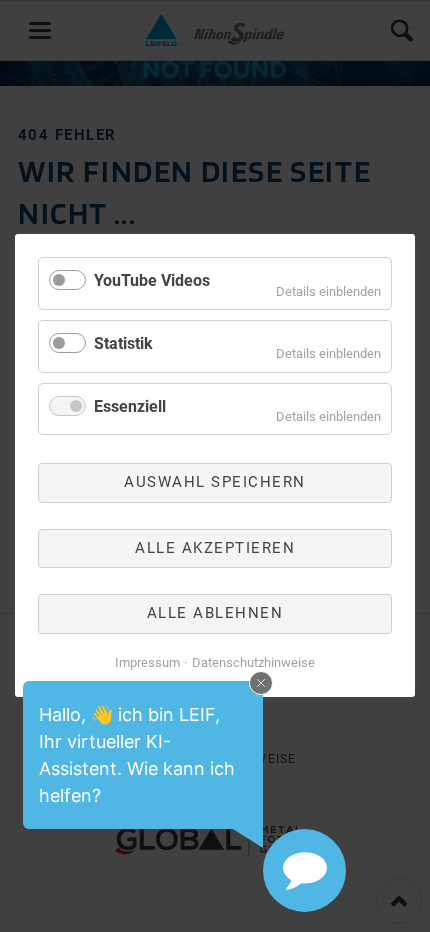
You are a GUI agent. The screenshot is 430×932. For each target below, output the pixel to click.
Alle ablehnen (215, 614)
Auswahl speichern (215, 483)
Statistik (123, 343)
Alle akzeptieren (215, 548)
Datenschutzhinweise (253, 662)
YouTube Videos (152, 280)
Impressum (147, 662)
